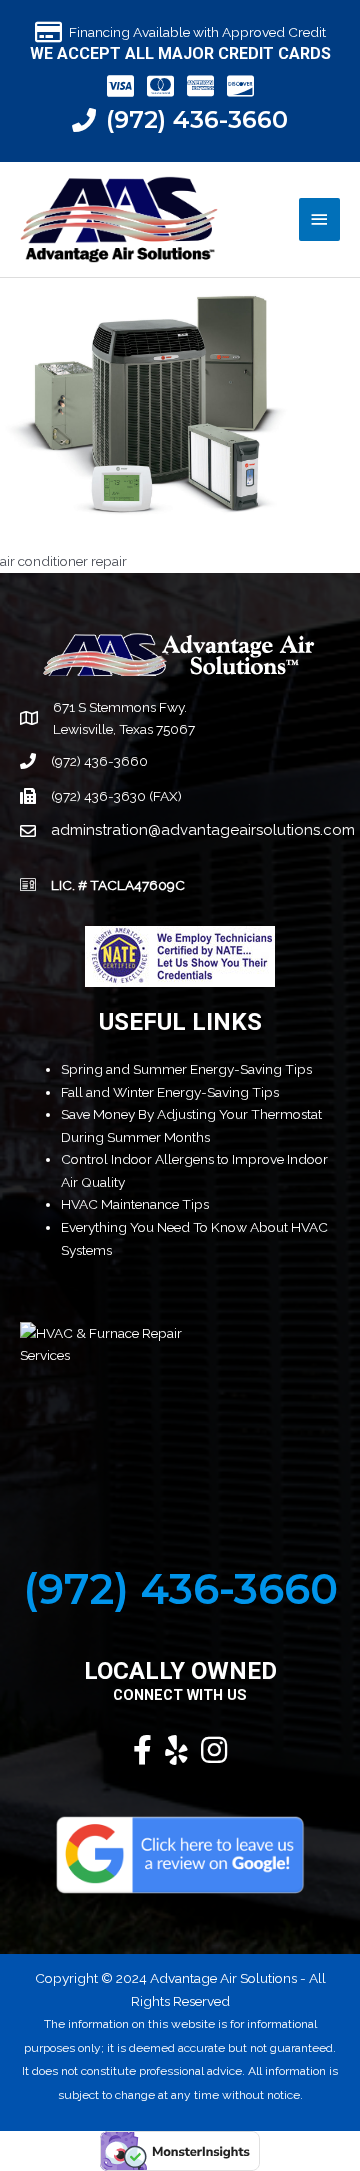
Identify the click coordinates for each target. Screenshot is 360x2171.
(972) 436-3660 (197, 119)
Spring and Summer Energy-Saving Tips (186, 1069)
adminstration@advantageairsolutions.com (203, 830)
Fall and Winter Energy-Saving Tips (170, 1092)
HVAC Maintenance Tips (135, 1204)
